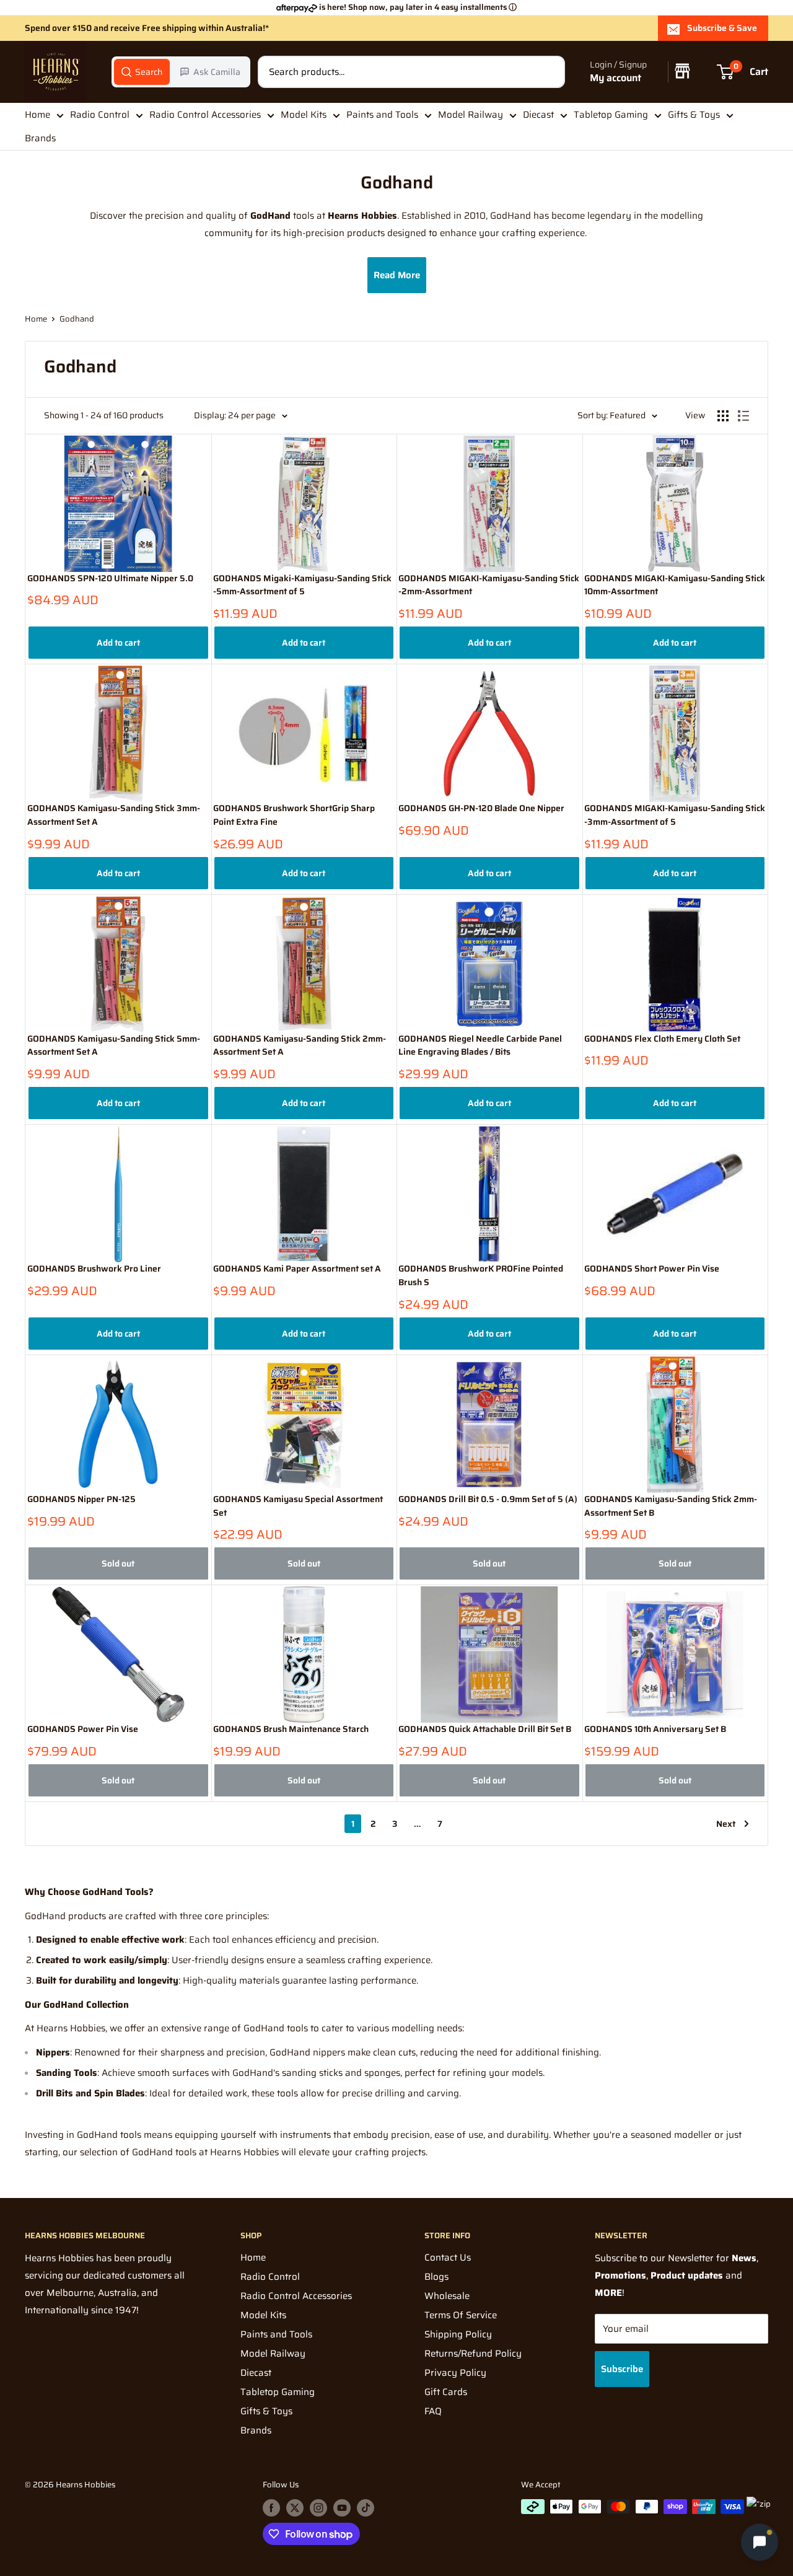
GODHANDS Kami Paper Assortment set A (297, 1269)
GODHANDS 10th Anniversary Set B (655, 1729)
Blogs (436, 2277)
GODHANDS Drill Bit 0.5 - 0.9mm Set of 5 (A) (488, 1499)
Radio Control (100, 115)
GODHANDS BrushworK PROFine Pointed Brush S (481, 1276)
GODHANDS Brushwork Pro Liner (94, 1269)
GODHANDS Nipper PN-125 (81, 1499)
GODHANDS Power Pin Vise (83, 1729)
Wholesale (447, 2296)
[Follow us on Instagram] (318, 2508)
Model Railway (471, 115)
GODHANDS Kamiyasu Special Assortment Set (298, 1506)
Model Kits (304, 115)
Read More (397, 275)
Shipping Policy (458, 2334)
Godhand (77, 319)
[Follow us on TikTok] (366, 2508)
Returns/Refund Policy (473, 2354)
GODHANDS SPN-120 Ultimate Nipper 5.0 (110, 578)
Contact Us (448, 2257)
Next (726, 1824)
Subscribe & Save (722, 28)
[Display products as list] (743, 416)
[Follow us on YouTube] (342, 2508)
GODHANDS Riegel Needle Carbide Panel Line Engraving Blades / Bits (480, 1046)
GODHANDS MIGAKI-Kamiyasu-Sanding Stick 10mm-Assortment (675, 585)
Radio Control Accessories (205, 115)
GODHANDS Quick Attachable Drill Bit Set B (485, 1729)
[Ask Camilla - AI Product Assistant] (760, 2539)
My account (616, 78)
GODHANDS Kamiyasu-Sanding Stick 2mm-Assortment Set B (671, 1506)
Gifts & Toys (694, 115)
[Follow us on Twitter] (295, 2508)
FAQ (433, 2411)
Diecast (538, 115)
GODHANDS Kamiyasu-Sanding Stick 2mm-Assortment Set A (300, 1046)
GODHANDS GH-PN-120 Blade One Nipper (481, 808)
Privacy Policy (455, 2373)
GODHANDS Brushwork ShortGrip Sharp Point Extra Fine (294, 815)
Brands (40, 139)
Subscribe (622, 2369)
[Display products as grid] (723, 416)
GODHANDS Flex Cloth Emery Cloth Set (662, 1039)
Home (37, 115)
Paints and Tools (382, 115)
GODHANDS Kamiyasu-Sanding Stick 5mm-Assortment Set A (114, 1046)
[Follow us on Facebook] (271, 2508)
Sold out (118, 1563)
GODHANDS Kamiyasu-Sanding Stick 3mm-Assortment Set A (114, 815)
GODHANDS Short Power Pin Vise (652, 1269)
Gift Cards (446, 2392)
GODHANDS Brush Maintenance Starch (291, 1729)
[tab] (142, 72)
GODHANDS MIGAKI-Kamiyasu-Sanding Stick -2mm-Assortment (489, 585)
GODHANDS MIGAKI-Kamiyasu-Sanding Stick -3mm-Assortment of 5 (675, 815)
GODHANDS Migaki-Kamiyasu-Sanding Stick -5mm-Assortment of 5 (302, 585)
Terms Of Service (461, 2315)
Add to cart (118, 643)
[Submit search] (549, 72)
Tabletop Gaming (611, 115)
